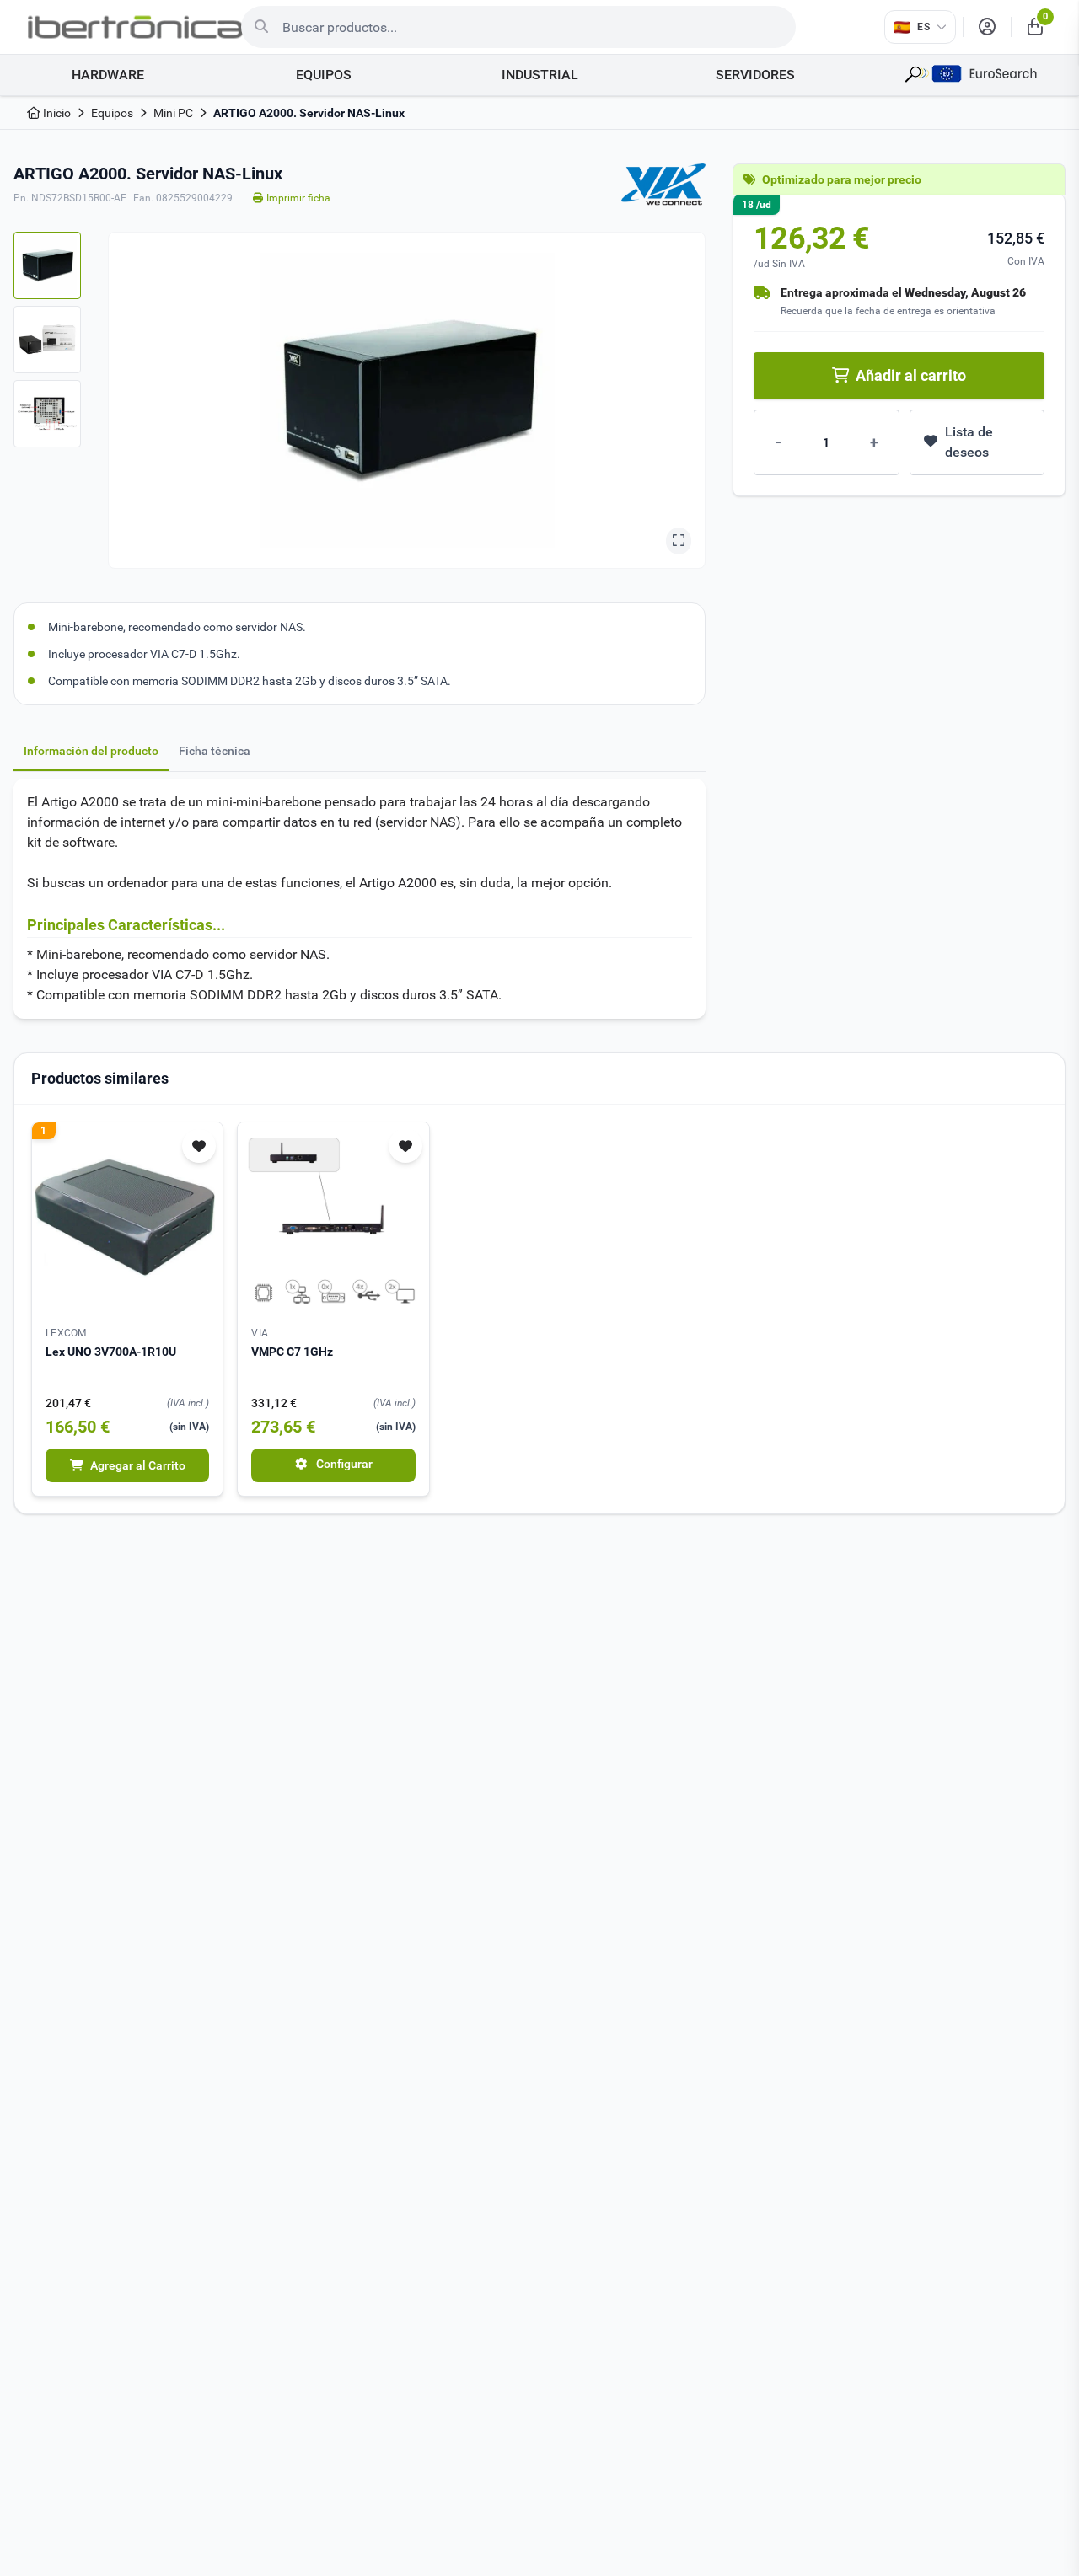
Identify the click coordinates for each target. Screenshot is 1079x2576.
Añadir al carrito (911, 375)
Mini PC (173, 113)
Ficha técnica (215, 751)
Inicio (56, 113)
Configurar (343, 1464)
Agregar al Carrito (138, 1465)
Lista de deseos (969, 442)
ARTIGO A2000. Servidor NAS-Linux (309, 113)
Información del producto (91, 751)
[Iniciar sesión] (987, 27)
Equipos (112, 113)
